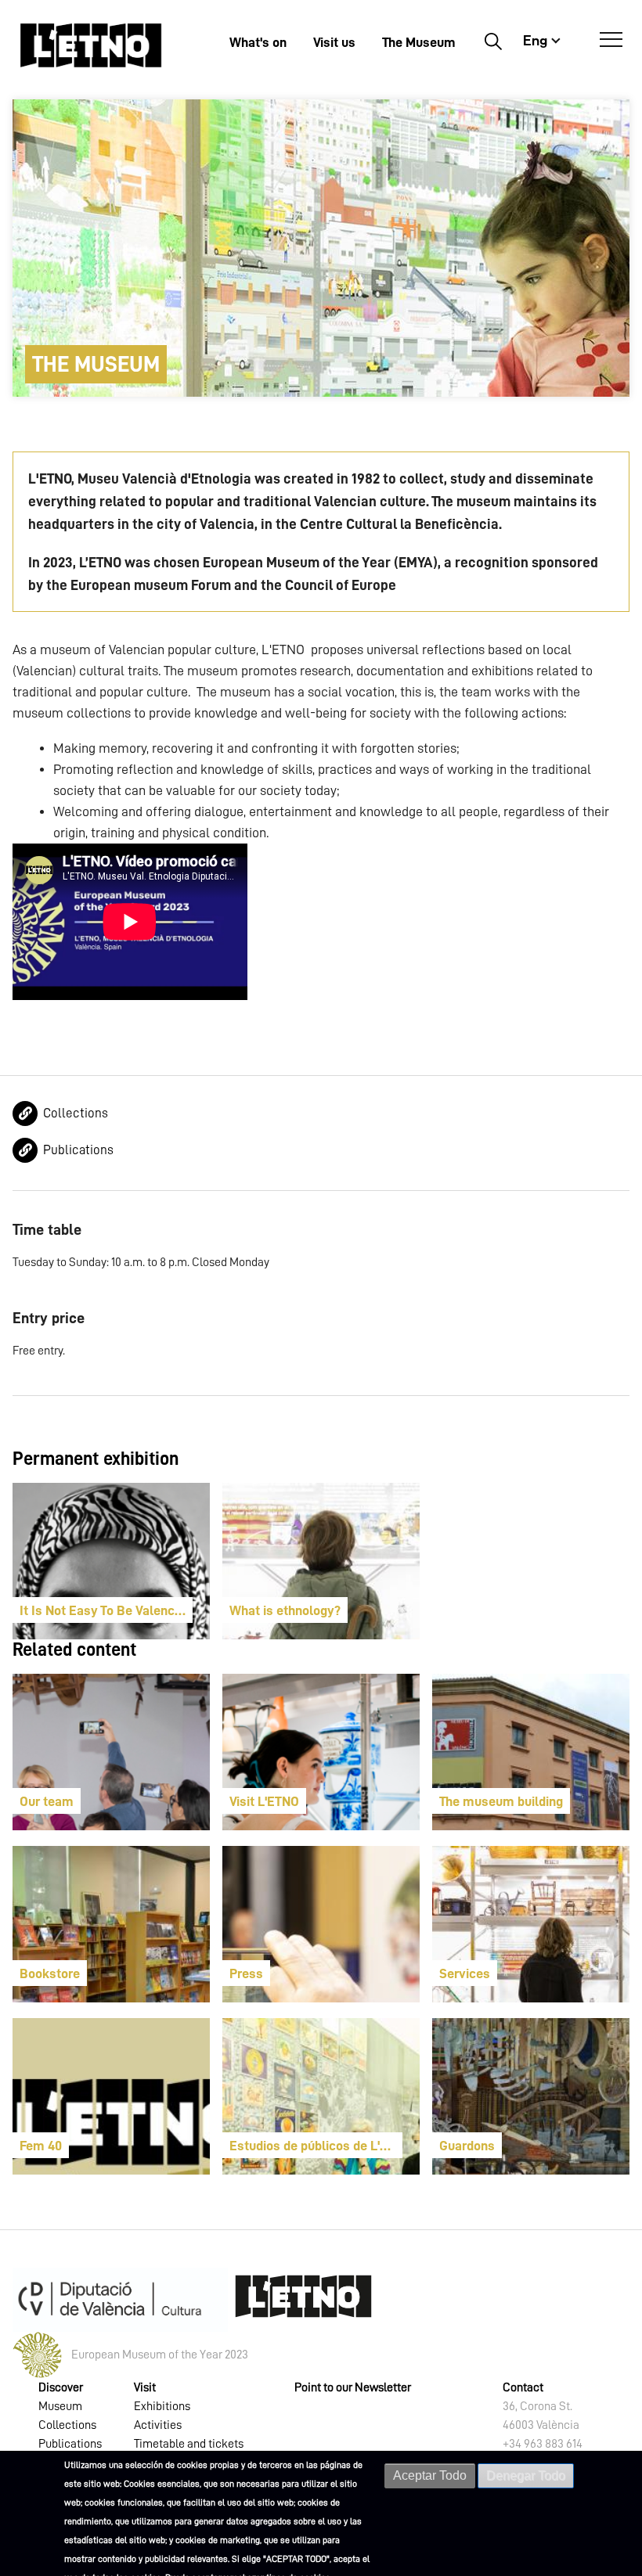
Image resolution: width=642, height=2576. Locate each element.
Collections (76, 1113)
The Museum (419, 42)
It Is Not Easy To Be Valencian (106, 1610)
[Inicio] (91, 45)
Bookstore (50, 1973)
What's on (258, 42)
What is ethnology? (285, 1610)
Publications (78, 1150)
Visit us (334, 42)
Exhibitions (162, 2406)
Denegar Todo (526, 2475)
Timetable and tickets (189, 2444)
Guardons (467, 2146)
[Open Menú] (611, 40)
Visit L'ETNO (264, 1801)
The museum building (501, 1801)
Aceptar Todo (430, 2475)
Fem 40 (41, 2146)
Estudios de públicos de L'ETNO (316, 2146)
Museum (60, 2406)
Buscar (493, 41)
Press (246, 1973)
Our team (47, 1801)
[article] (111, 1561)
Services (465, 1973)
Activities (158, 2425)
